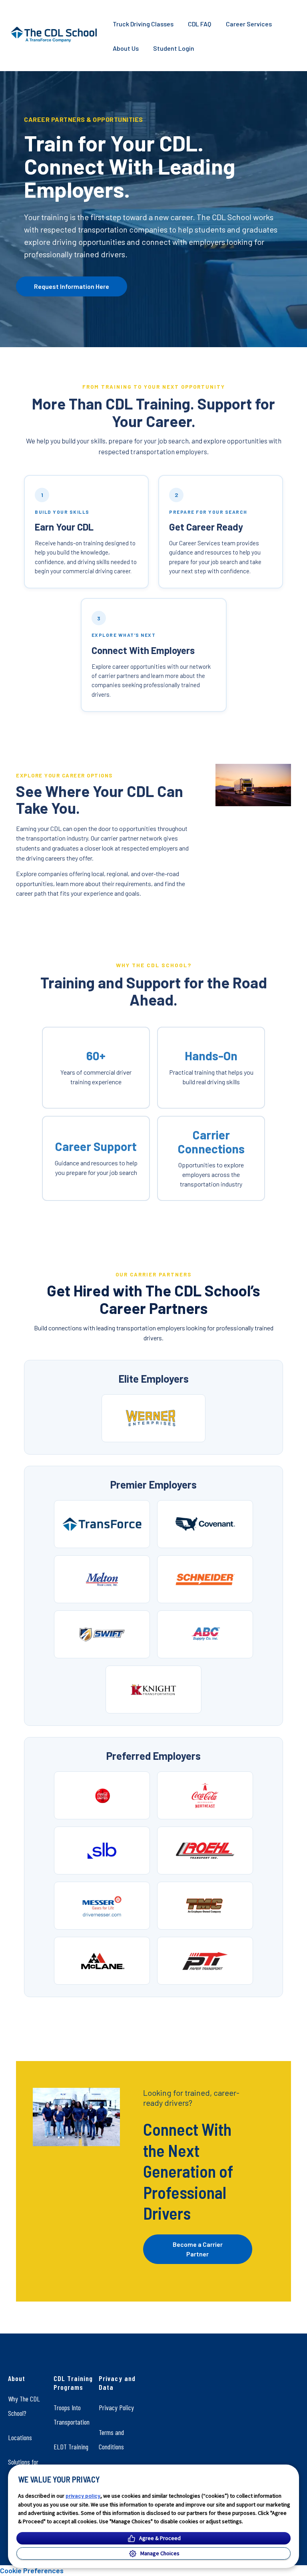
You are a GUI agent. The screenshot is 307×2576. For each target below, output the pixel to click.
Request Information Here (72, 286)
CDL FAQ (199, 24)
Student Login (174, 48)
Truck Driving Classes (143, 24)
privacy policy (83, 2495)
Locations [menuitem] (20, 2437)
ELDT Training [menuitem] (71, 2447)
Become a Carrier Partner (198, 2249)
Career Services (249, 24)
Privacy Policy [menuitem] (116, 2407)
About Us (126, 48)
